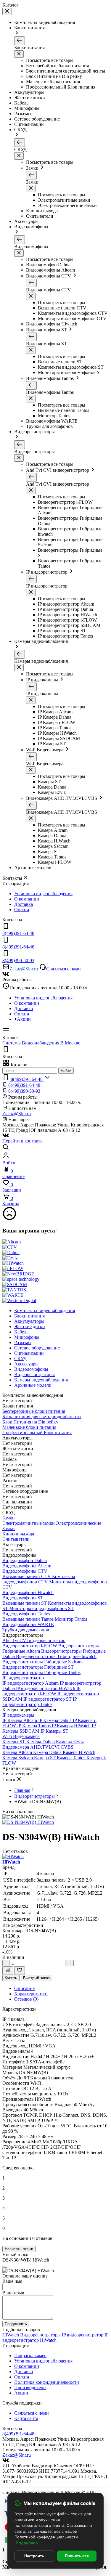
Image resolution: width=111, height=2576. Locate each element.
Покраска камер (30, 2356)
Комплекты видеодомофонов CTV (39, 1579)
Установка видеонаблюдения (43, 894)
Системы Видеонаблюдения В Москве (41, 1043)
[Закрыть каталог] (7, 11)
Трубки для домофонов (26, 1630)
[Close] (5, 2267)
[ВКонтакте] (6, 974)
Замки (9, 1518)
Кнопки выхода (18, 1534)
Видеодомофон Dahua (25, 1560)
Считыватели (16, 1539)
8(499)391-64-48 (24, 1085)
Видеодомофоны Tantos (26, 1614)
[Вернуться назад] (20, 41)
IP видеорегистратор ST (48, 1699)
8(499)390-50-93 (24, 1091)
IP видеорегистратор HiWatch (46, 1688)
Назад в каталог (18, 1812)
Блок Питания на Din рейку (30, 1422)
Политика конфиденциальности (47, 2382)
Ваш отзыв (13, 2293)
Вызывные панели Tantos (29, 1619)
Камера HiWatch (79, 1752)
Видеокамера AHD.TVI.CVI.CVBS (38, 1747)
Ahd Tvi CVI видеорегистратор (34, 1640)
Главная (22, 1790)
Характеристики (31, 1994)
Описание (24, 1988)
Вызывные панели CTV (27, 1576)
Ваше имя (12, 2281)
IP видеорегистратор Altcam (31, 1683)
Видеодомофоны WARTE (28, 1624)
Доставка (24, 904)
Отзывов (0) (26, 1999)
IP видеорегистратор (23, 1678)
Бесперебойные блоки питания (34, 1411)
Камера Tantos (72, 1758)
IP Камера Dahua (55, 1720)
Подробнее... (29, 2543)
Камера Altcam (18, 1752)
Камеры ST (14, 1742)
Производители (30, 2388)
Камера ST (45, 1758)
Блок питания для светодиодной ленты (42, 1417)
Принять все (77, 2556)
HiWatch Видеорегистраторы (32, 2335)
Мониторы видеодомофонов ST (41, 1608)
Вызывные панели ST (25, 1603)
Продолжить (16, 2324)
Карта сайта (26, 2418)
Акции (24, 1019)
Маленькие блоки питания (29, 1427)
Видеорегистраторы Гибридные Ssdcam (42, 1662)
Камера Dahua (41, 1742)
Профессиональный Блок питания (37, 1433)
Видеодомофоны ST (23, 1598)
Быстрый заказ (36, 1978)
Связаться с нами (63, 969)
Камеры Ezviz (70, 1742)
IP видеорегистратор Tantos (40, 1702)
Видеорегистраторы (34, 1796)
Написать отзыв (19, 2249)
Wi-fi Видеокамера (21, 1736)
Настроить (34, 2556)
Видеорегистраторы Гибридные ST (38, 1667)
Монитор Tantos (71, 1619)
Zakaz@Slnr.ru (24, 969)
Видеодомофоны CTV (25, 1571)
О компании (27, 899)
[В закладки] (20, 1971)
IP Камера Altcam (20, 1720)
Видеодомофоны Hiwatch (28, 1592)
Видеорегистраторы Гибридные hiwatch (56, 1656)
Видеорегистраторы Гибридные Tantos (41, 1672)
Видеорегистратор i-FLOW (30, 1646)
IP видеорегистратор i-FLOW (41, 1691)
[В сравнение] (8, 1971)
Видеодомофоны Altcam (27, 1566)
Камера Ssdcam (18, 1758)
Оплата (22, 910)
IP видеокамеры (18, 1715)
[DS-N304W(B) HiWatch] (28, 1822)
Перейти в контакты (23, 1141)
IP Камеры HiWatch (72, 1726)
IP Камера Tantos (34, 1726)
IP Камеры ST (54, 1731)
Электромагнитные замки (29, 1523)
